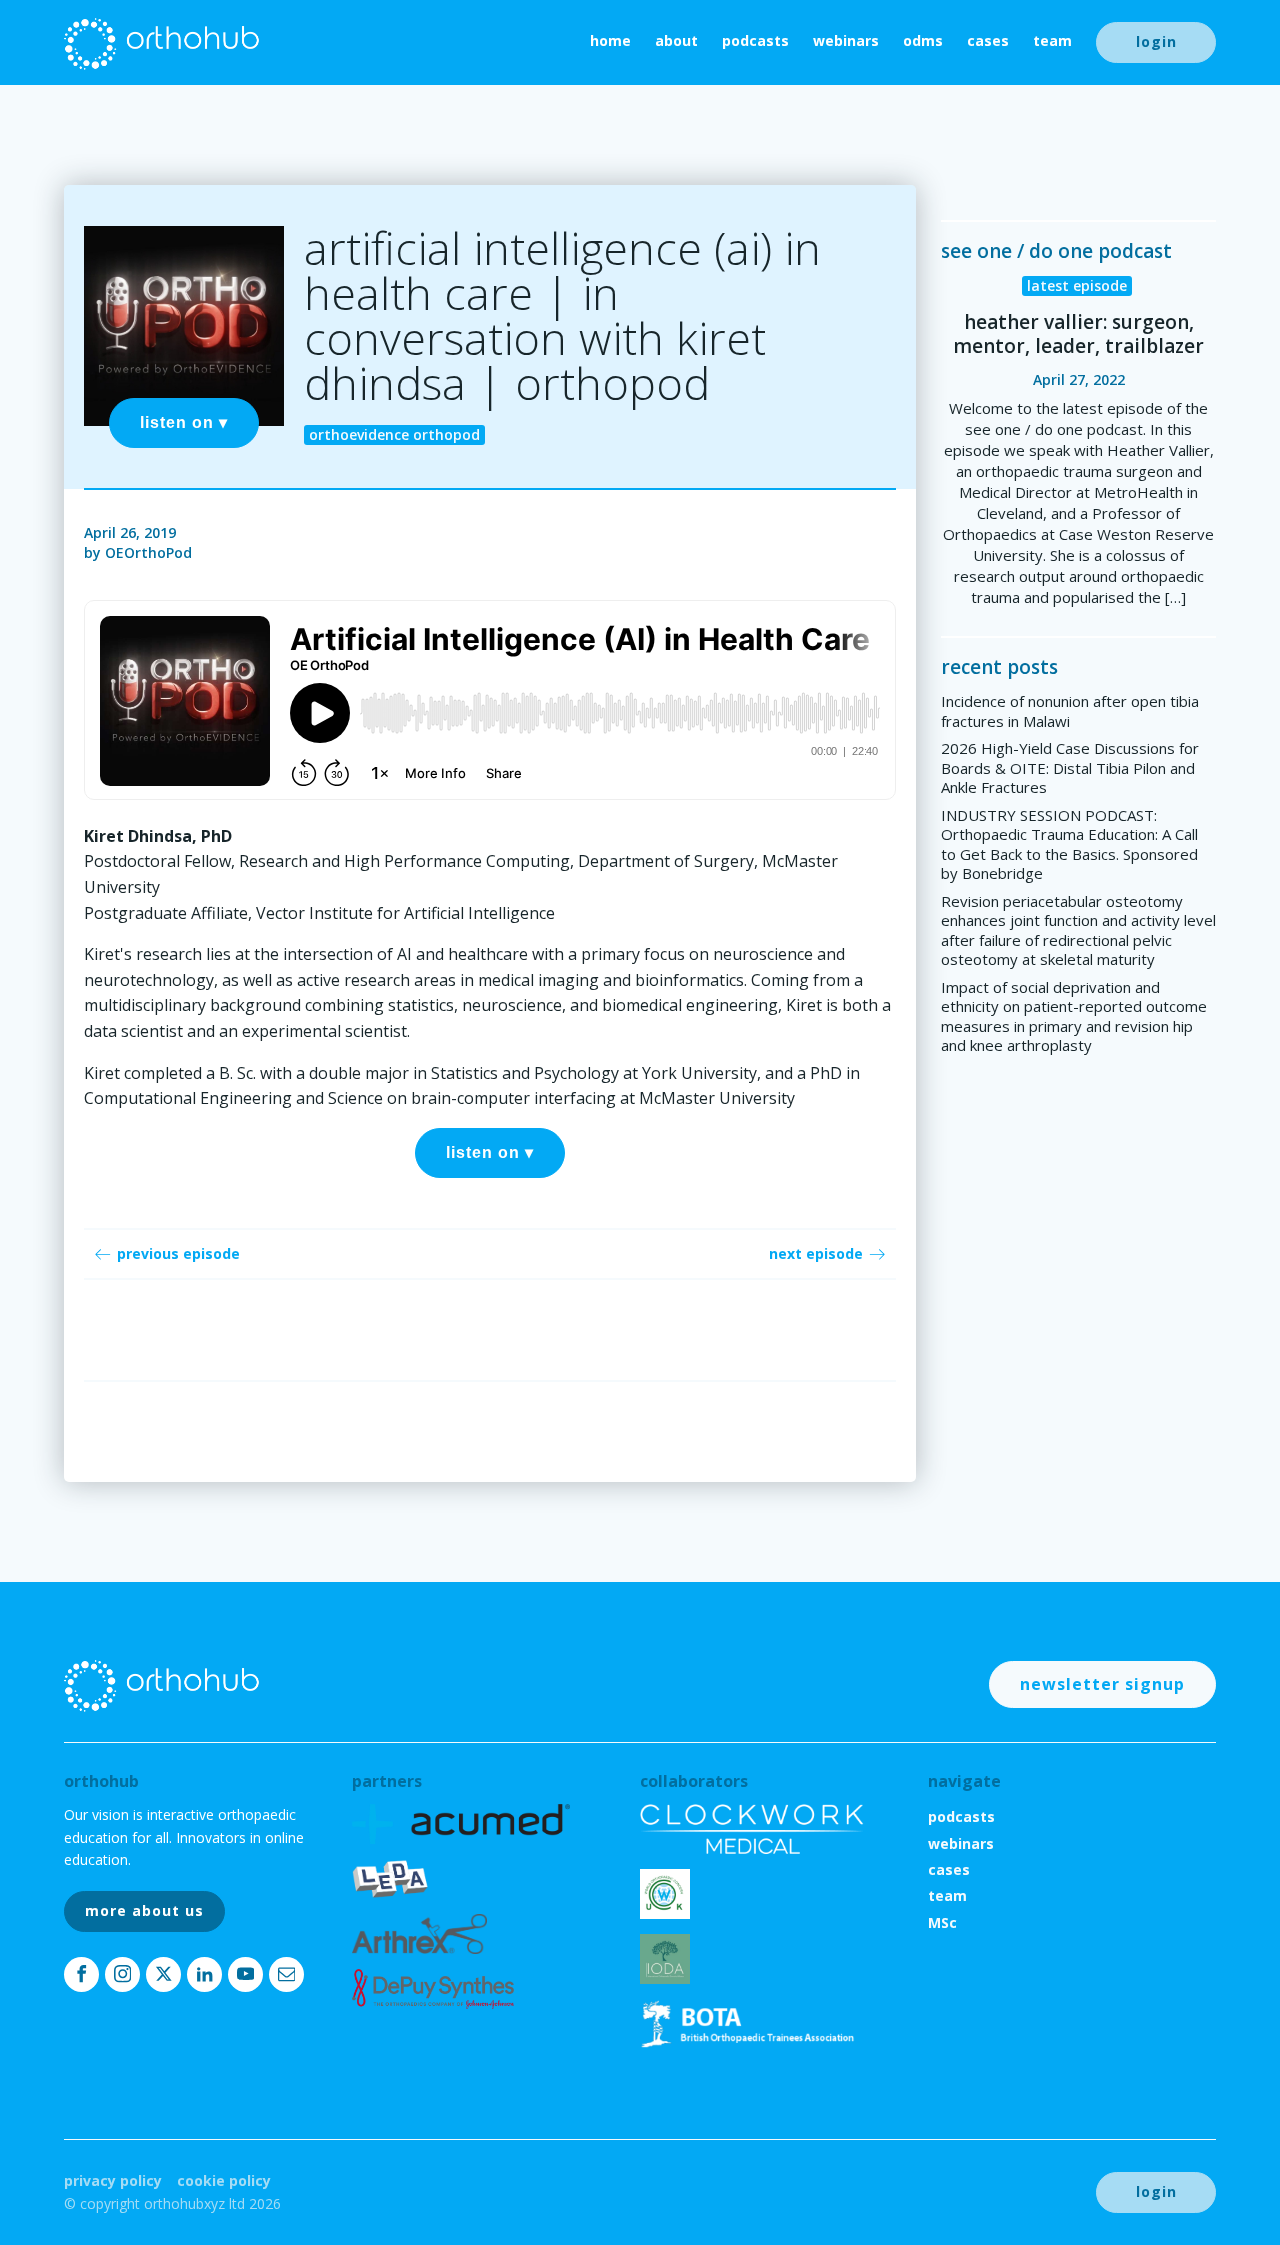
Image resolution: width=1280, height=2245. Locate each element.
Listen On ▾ (184, 422)
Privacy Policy (113, 2180)
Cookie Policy (224, 2180)
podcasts (755, 40)
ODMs (923, 40)
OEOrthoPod (148, 552)
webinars (846, 40)
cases (988, 40)
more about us (144, 1910)
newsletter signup (1102, 1684)
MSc (942, 1922)
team (1052, 40)
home (610, 40)
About (676, 40)
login (1156, 41)
